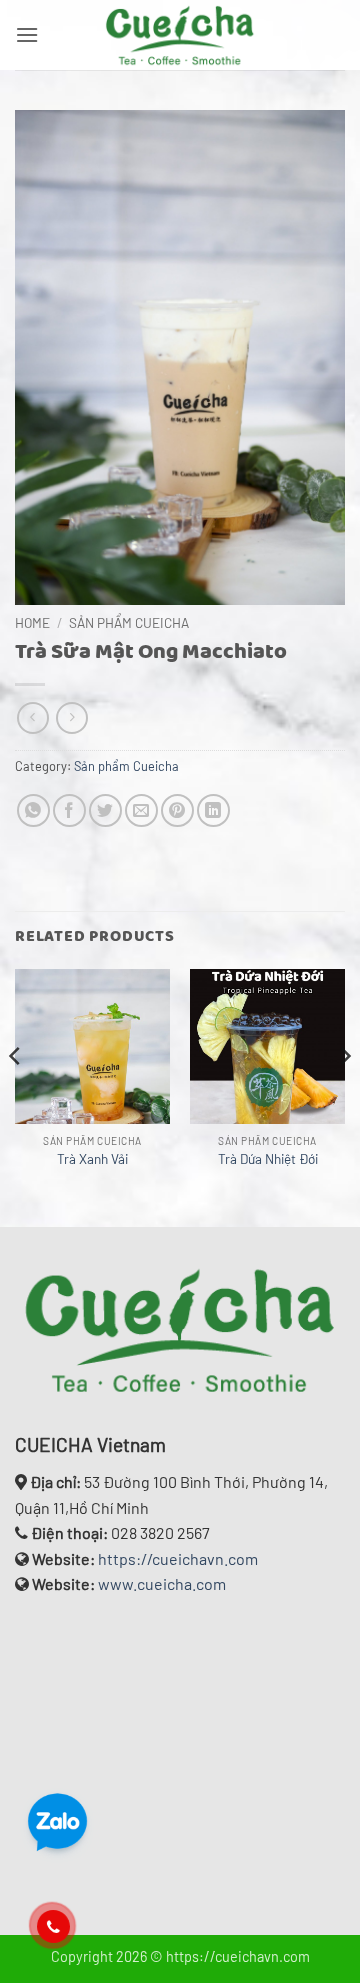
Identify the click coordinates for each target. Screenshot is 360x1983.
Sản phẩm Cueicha (129, 622)
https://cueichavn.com (178, 1558)
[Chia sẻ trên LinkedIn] (213, 810)
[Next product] (32, 717)
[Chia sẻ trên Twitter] (105, 810)
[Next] (344, 1096)
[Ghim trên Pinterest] (177, 810)
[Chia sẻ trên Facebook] (69, 810)
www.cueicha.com (162, 1583)
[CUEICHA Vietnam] (180, 35)
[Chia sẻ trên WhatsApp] (33, 810)
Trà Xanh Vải (92, 1158)
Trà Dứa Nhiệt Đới (268, 1158)
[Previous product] (71, 717)
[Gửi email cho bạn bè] (141, 810)
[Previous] (16, 1096)
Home (32, 622)
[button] (27, 34)
